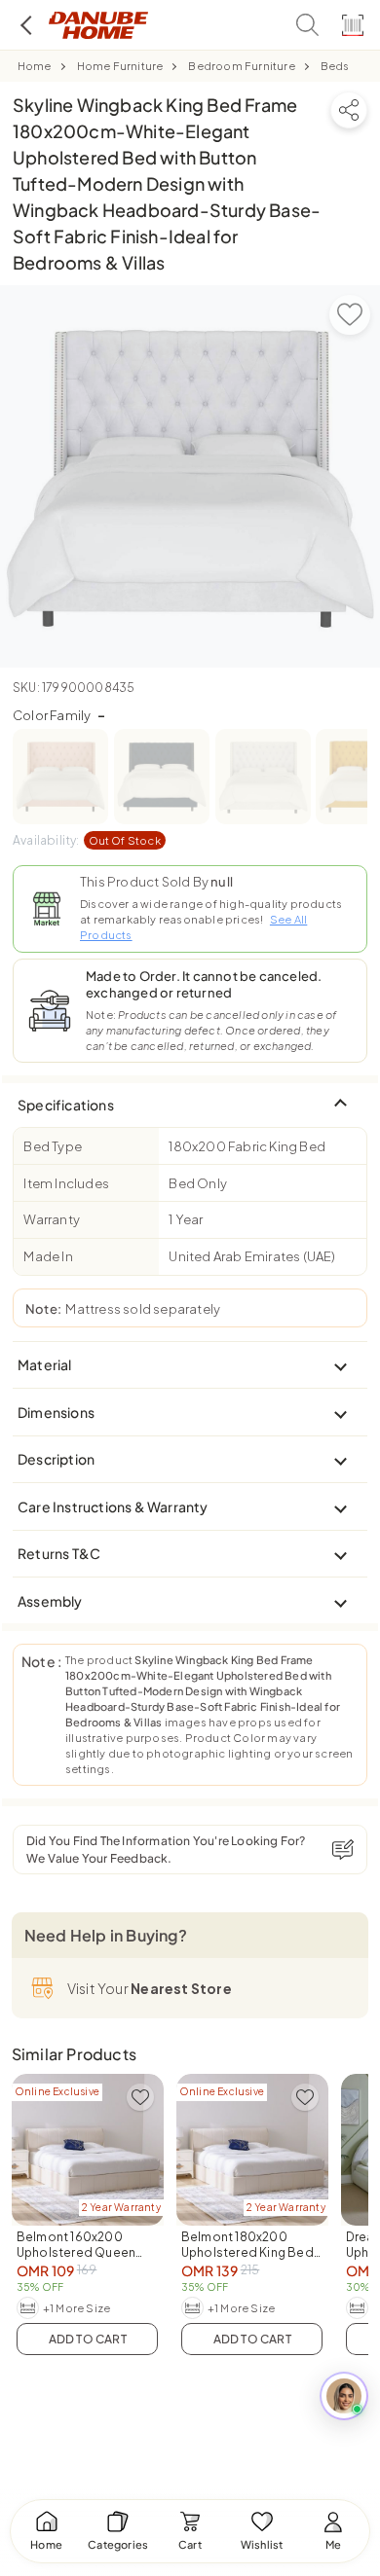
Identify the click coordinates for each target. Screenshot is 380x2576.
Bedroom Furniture (241, 66)
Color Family (59, 715)
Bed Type (53, 1146)
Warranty (52, 1219)
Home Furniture (120, 66)
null (222, 882)
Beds (335, 66)
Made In (48, 1256)
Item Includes (66, 1183)
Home (35, 66)
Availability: (87, 840)
